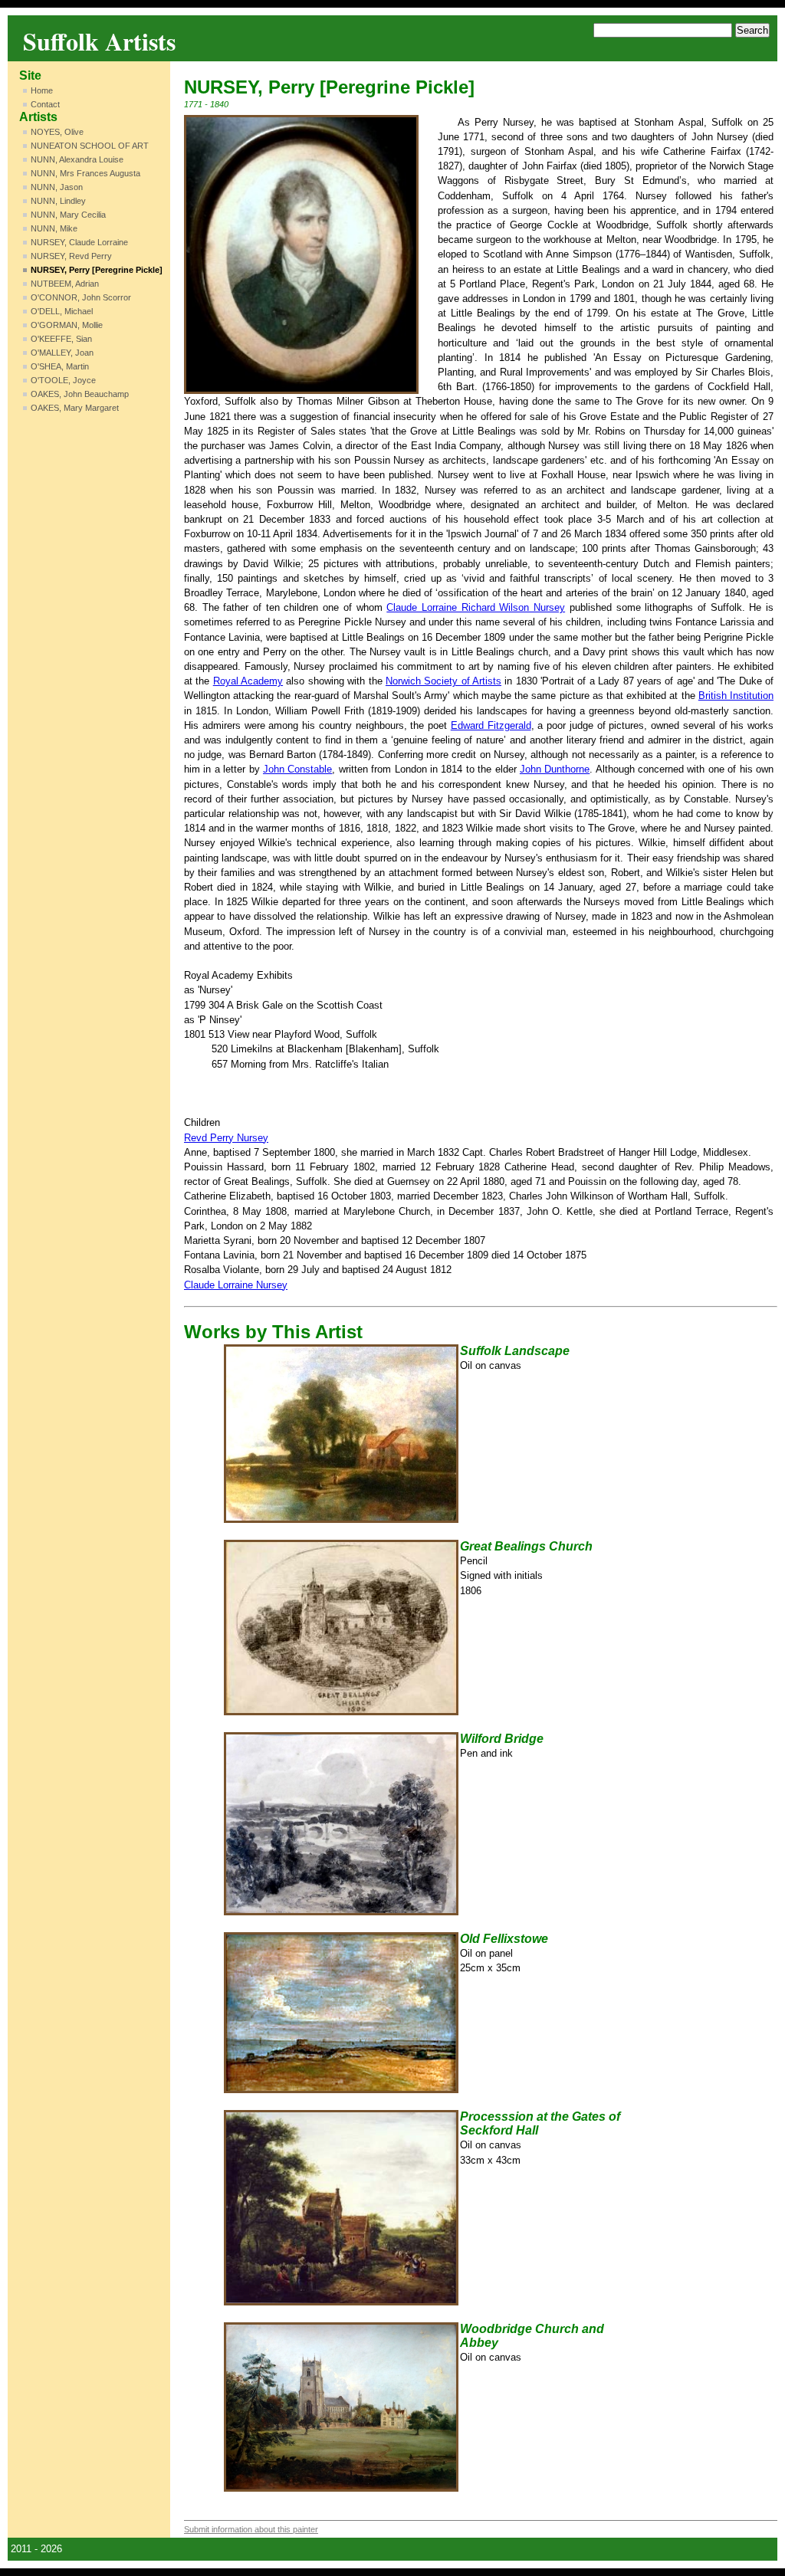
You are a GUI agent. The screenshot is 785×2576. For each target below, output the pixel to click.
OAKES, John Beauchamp (80, 394)
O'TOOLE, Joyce (63, 380)
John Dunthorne (555, 769)
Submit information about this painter (251, 2529)
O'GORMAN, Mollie (67, 325)
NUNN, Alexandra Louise (77, 159)
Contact (45, 104)
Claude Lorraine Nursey (236, 1285)
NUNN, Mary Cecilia (68, 215)
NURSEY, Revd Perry (71, 256)
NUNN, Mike (54, 228)
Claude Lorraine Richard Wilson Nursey (476, 607)
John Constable (297, 769)
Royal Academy (248, 681)
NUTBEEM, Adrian (65, 284)
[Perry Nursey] (301, 255)
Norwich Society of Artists (443, 681)
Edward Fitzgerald (491, 725)
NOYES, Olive (57, 132)
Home (42, 90)
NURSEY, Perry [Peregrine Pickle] (97, 270)
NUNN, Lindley (58, 201)
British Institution (736, 696)
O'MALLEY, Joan (62, 353)
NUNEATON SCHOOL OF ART (90, 146)
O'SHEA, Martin (60, 366)
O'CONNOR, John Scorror (81, 297)
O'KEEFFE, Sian (61, 339)
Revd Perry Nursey (226, 1138)
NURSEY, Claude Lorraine (79, 242)
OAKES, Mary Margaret (75, 408)
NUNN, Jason (57, 187)
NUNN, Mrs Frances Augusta (85, 173)
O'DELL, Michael (62, 311)
